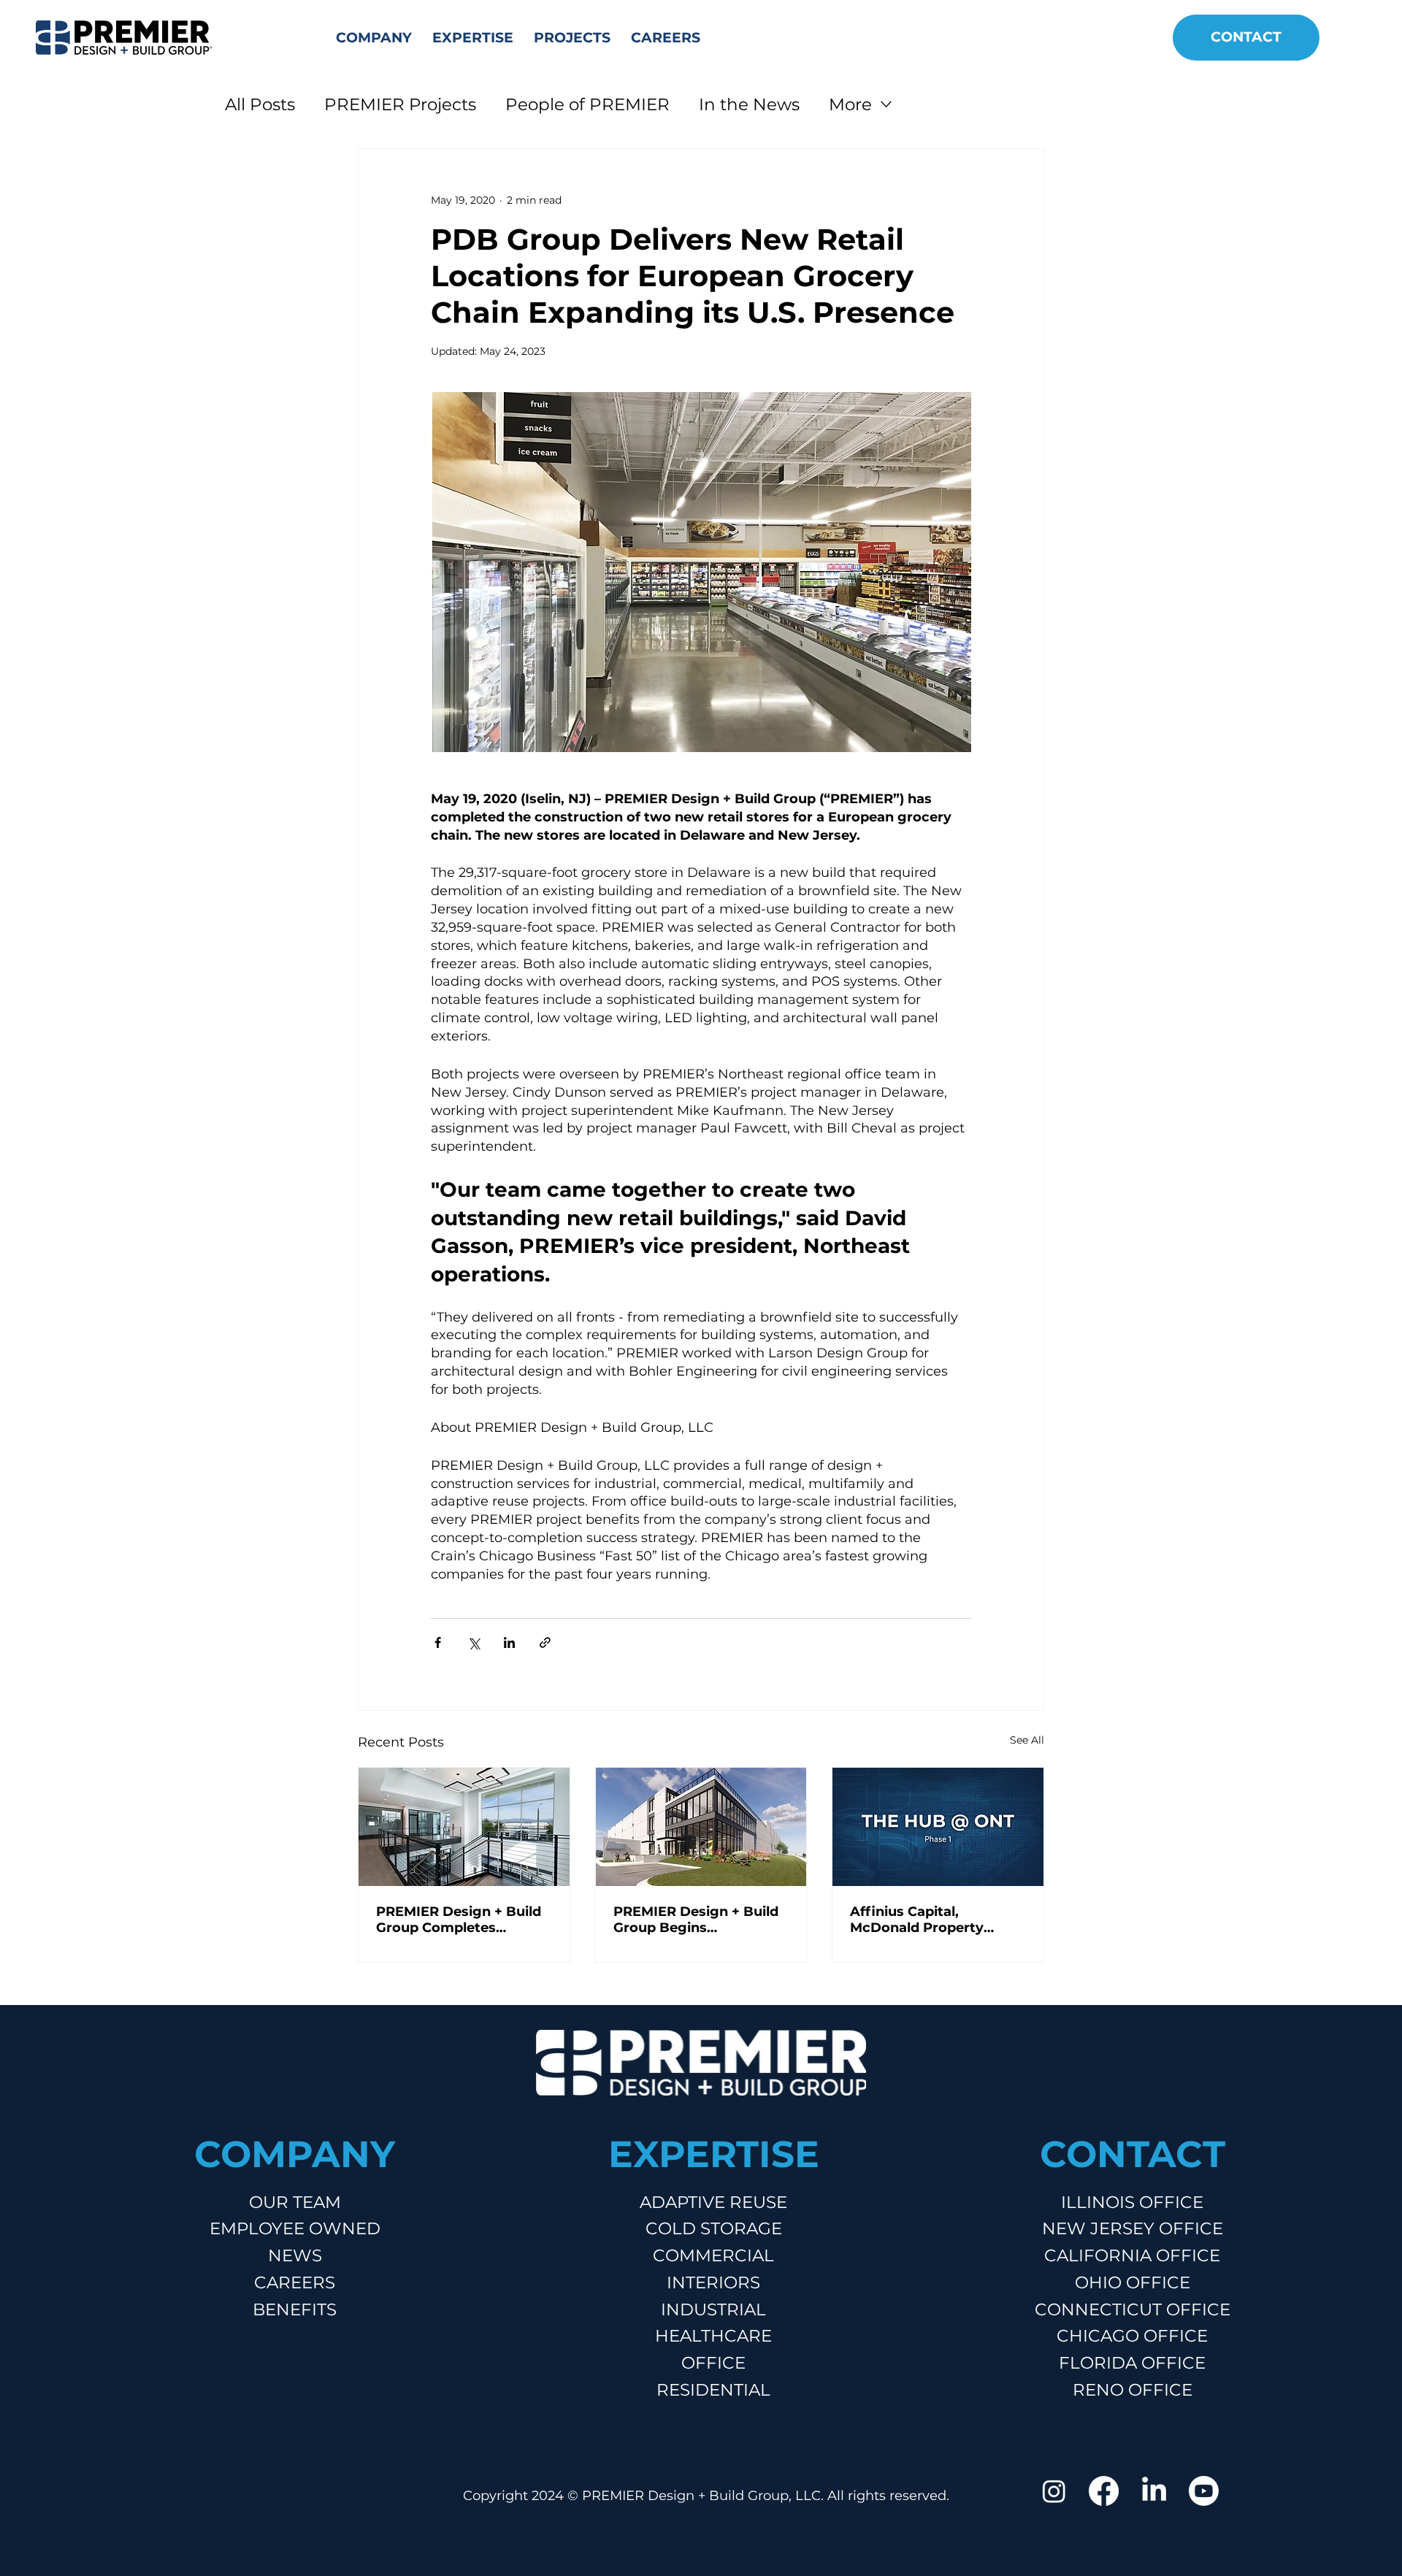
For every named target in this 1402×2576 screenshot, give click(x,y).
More (850, 104)
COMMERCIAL (713, 2255)
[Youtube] (1204, 2491)
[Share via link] (545, 1642)
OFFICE (713, 2363)
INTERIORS (713, 2282)
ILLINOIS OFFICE (1132, 2202)
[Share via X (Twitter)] (474, 1642)
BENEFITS (295, 2309)
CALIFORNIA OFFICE (1132, 2255)
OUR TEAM (295, 2202)
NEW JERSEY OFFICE (1133, 2228)
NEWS (295, 2255)
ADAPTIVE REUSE (713, 2202)
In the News (749, 104)
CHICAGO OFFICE (1132, 2336)
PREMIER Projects (400, 104)
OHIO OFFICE (1133, 2282)
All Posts (260, 104)
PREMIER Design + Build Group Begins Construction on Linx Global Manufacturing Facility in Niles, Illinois (696, 1920)
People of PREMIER (587, 104)
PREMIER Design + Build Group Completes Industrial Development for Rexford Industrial (459, 1920)
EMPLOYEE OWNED (295, 2228)
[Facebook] (1104, 2491)
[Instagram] (1054, 2491)
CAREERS (295, 2282)
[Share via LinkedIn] (509, 1642)
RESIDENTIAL (713, 2390)
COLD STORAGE (714, 2228)
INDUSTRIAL (713, 2309)
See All (1027, 1740)
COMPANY (295, 2154)
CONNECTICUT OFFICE (1133, 2309)
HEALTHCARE (713, 2336)
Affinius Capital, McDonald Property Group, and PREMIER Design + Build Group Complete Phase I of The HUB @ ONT (933, 1920)
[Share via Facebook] (438, 1642)
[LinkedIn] (1154, 2491)
